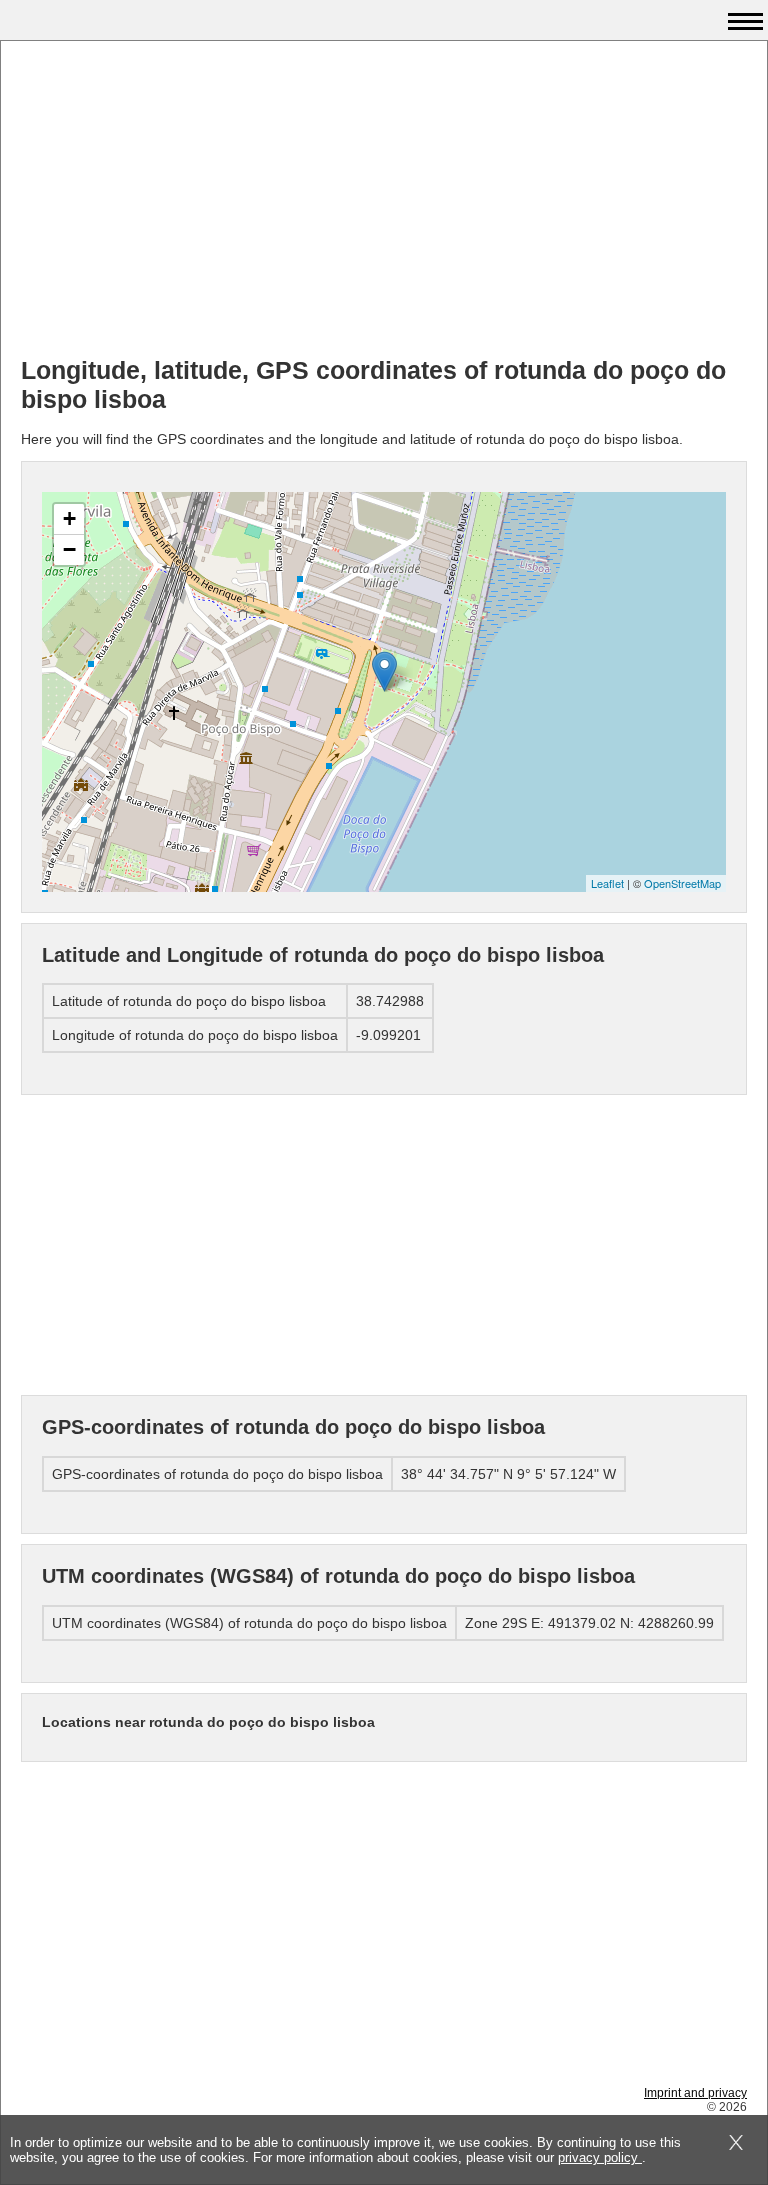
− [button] (69, 549)
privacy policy (600, 2157)
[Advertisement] (384, 201)
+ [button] (69, 518)
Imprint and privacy (695, 2093)
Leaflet (607, 883)
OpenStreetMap (682, 883)
